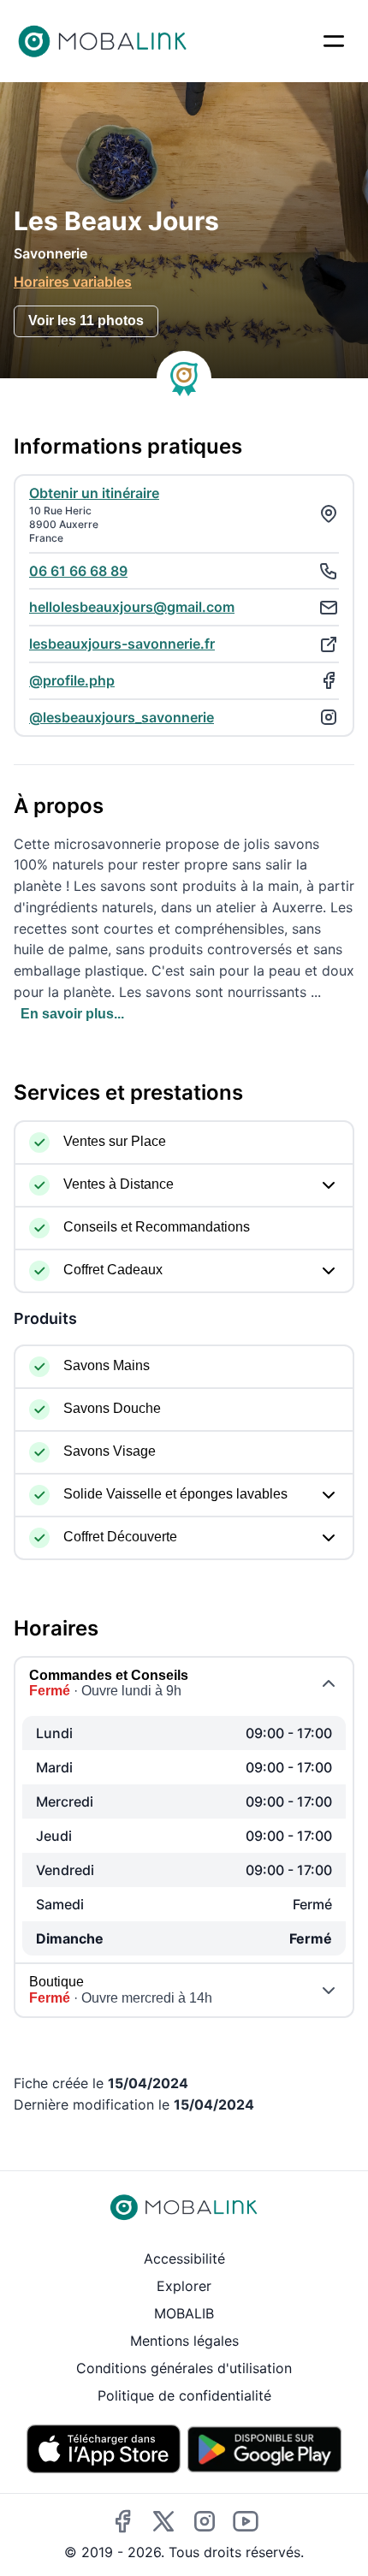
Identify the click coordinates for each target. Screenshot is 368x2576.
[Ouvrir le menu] (334, 41)
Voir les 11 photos (86, 321)
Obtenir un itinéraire (94, 493)
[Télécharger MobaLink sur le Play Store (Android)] (264, 2449)
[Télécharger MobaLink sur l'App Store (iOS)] (104, 2449)
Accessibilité (184, 2258)
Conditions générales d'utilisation (184, 2368)
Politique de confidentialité (184, 2395)
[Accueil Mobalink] (103, 41)
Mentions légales (184, 2341)
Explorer (184, 2286)
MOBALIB (184, 2313)
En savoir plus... (72, 1014)
